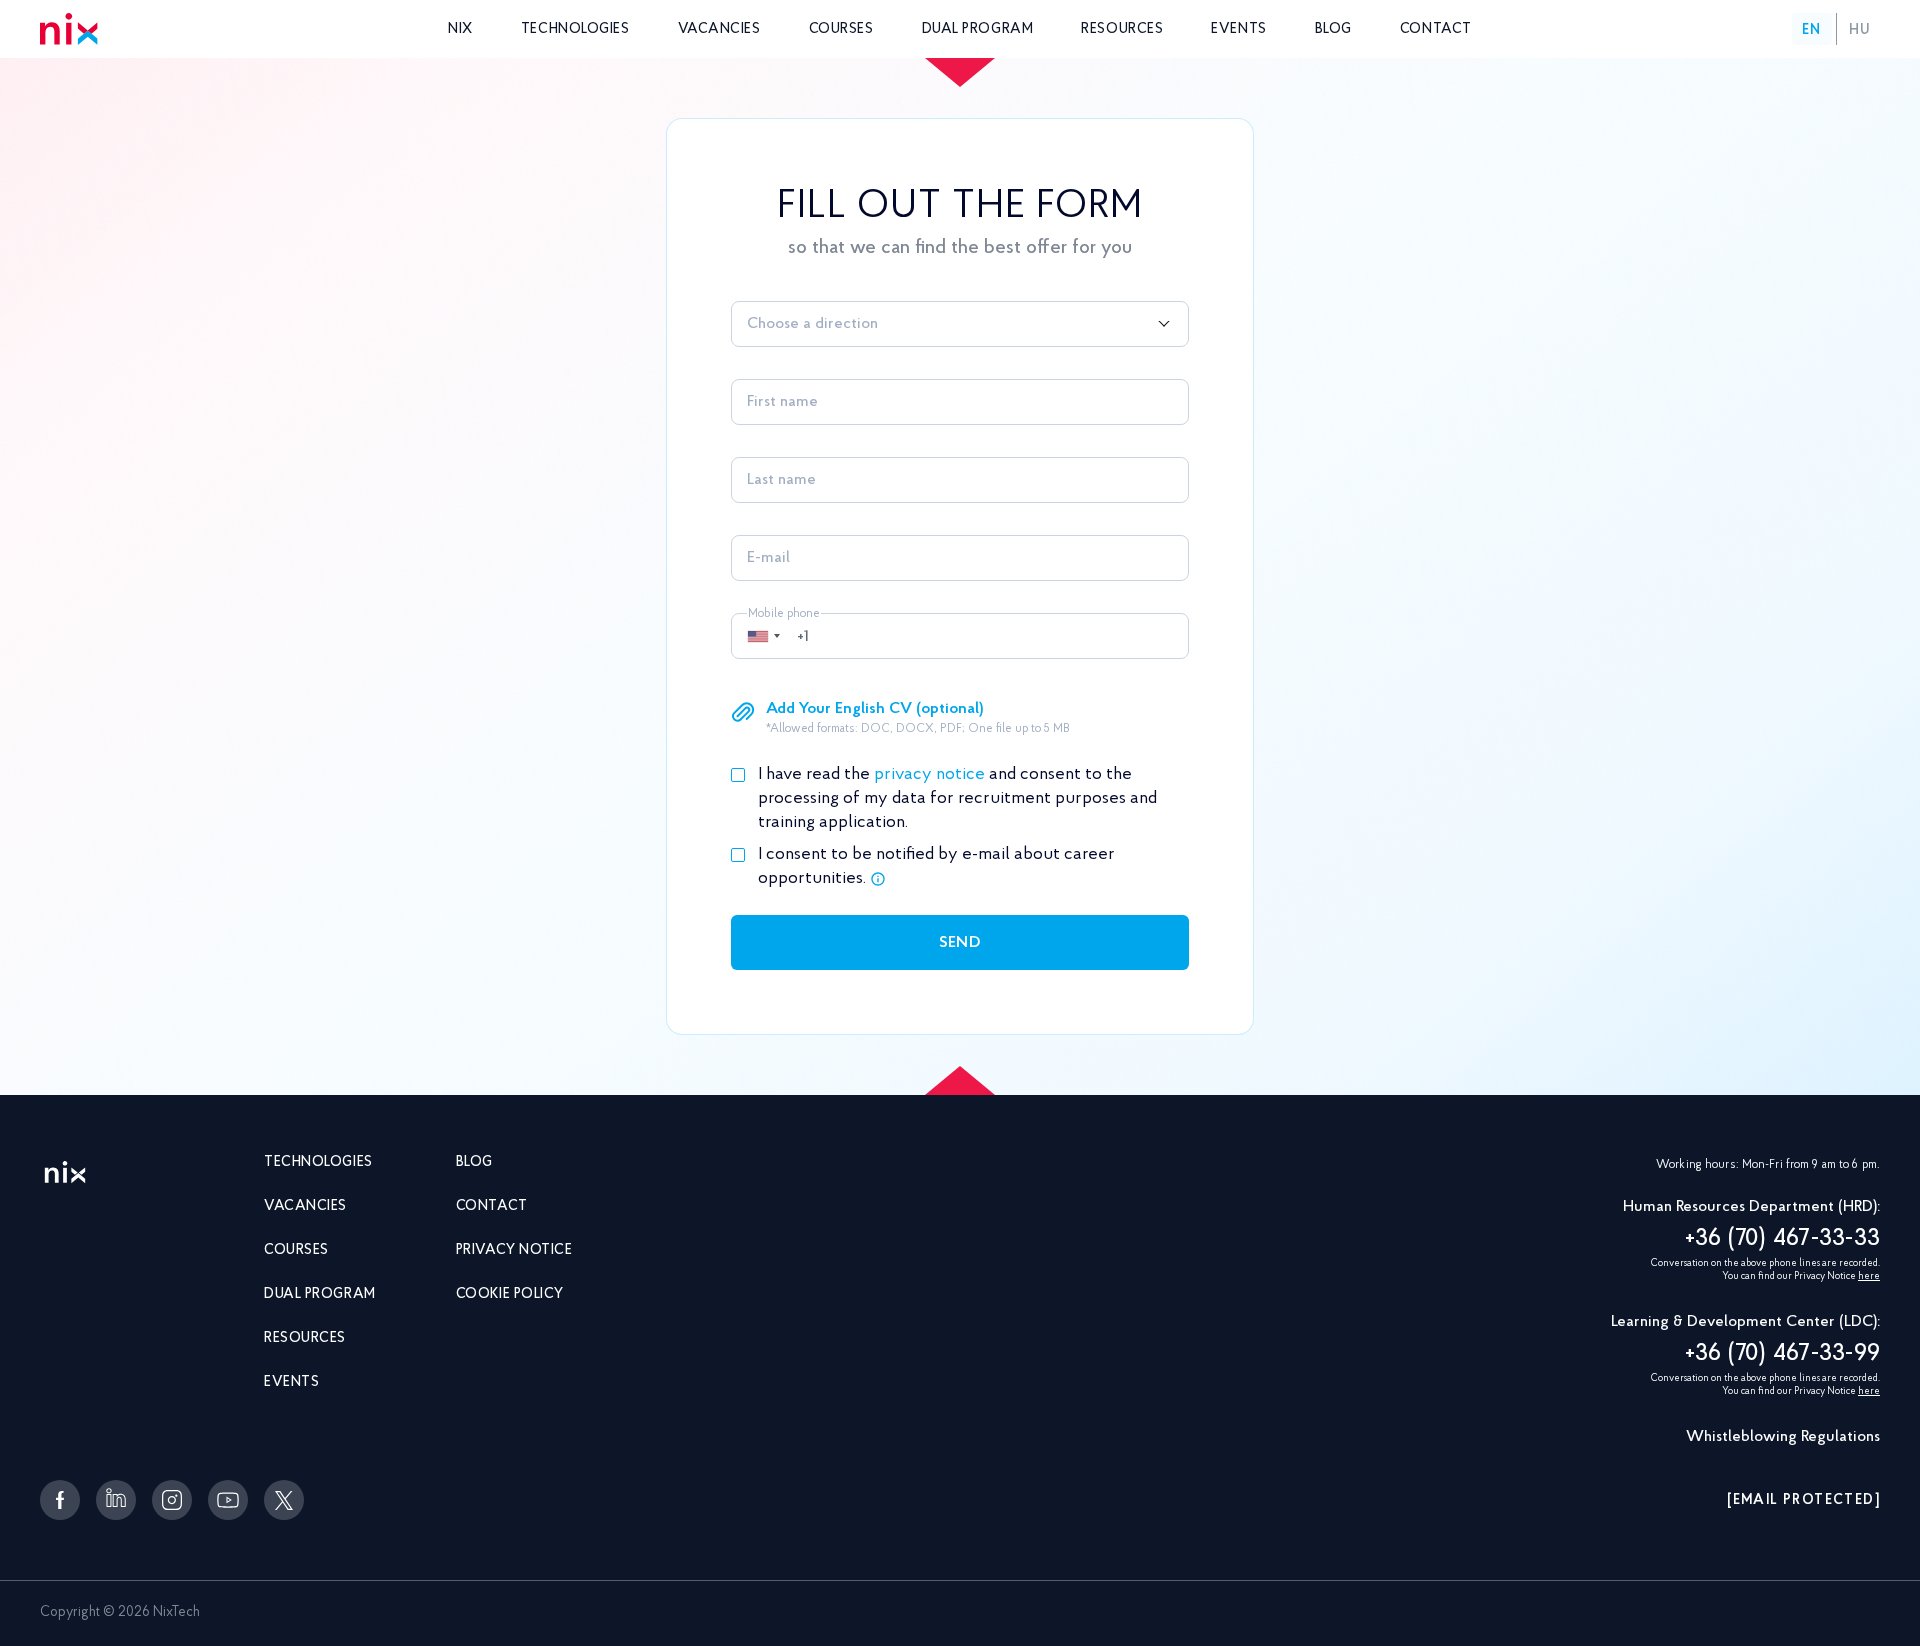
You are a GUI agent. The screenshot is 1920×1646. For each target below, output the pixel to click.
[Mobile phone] (960, 636)
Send (960, 943)
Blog (1333, 30)
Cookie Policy (510, 1295)
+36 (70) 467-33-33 (1782, 1239)
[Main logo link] (65, 1174)
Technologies (575, 30)
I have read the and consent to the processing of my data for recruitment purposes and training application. (957, 799)
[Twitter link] (284, 1500)
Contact (1436, 30)
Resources (1122, 30)
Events (1238, 30)
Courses (841, 30)
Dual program (978, 30)
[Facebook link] (60, 1500)
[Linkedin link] (116, 1500)
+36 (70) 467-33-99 (1782, 1354)
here (1869, 1277)
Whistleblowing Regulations (1783, 1437)
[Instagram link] (172, 1500)
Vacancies (719, 30)
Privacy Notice (514, 1251)
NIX (460, 30)
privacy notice (929, 775)
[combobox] (960, 324)
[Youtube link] (228, 1500)
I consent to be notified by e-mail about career (936, 867)
